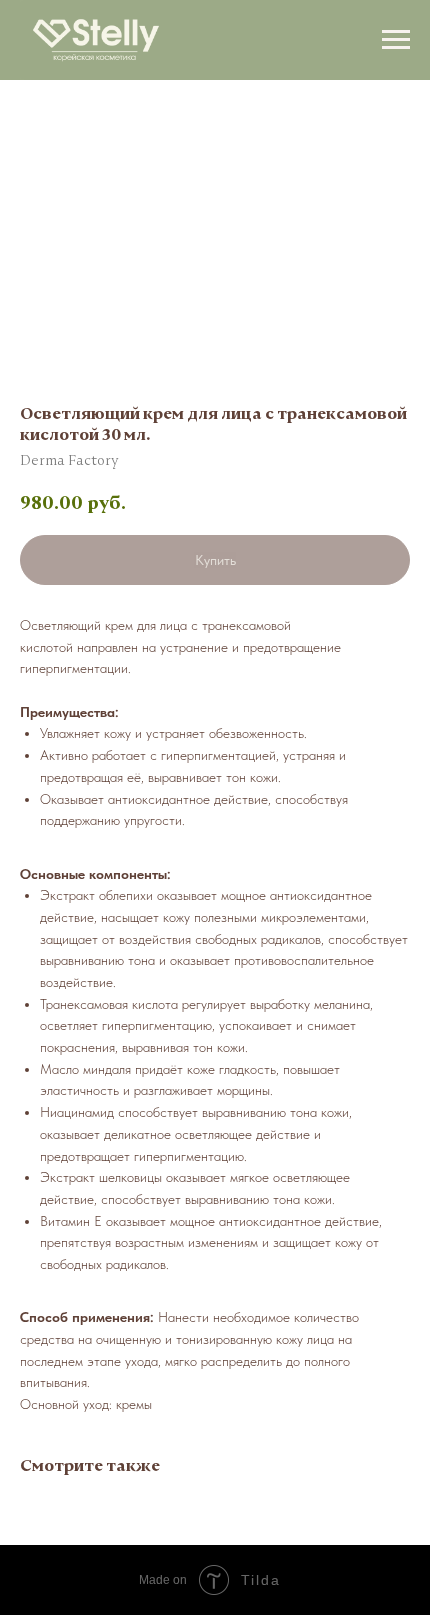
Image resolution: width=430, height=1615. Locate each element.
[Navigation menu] (396, 40)
